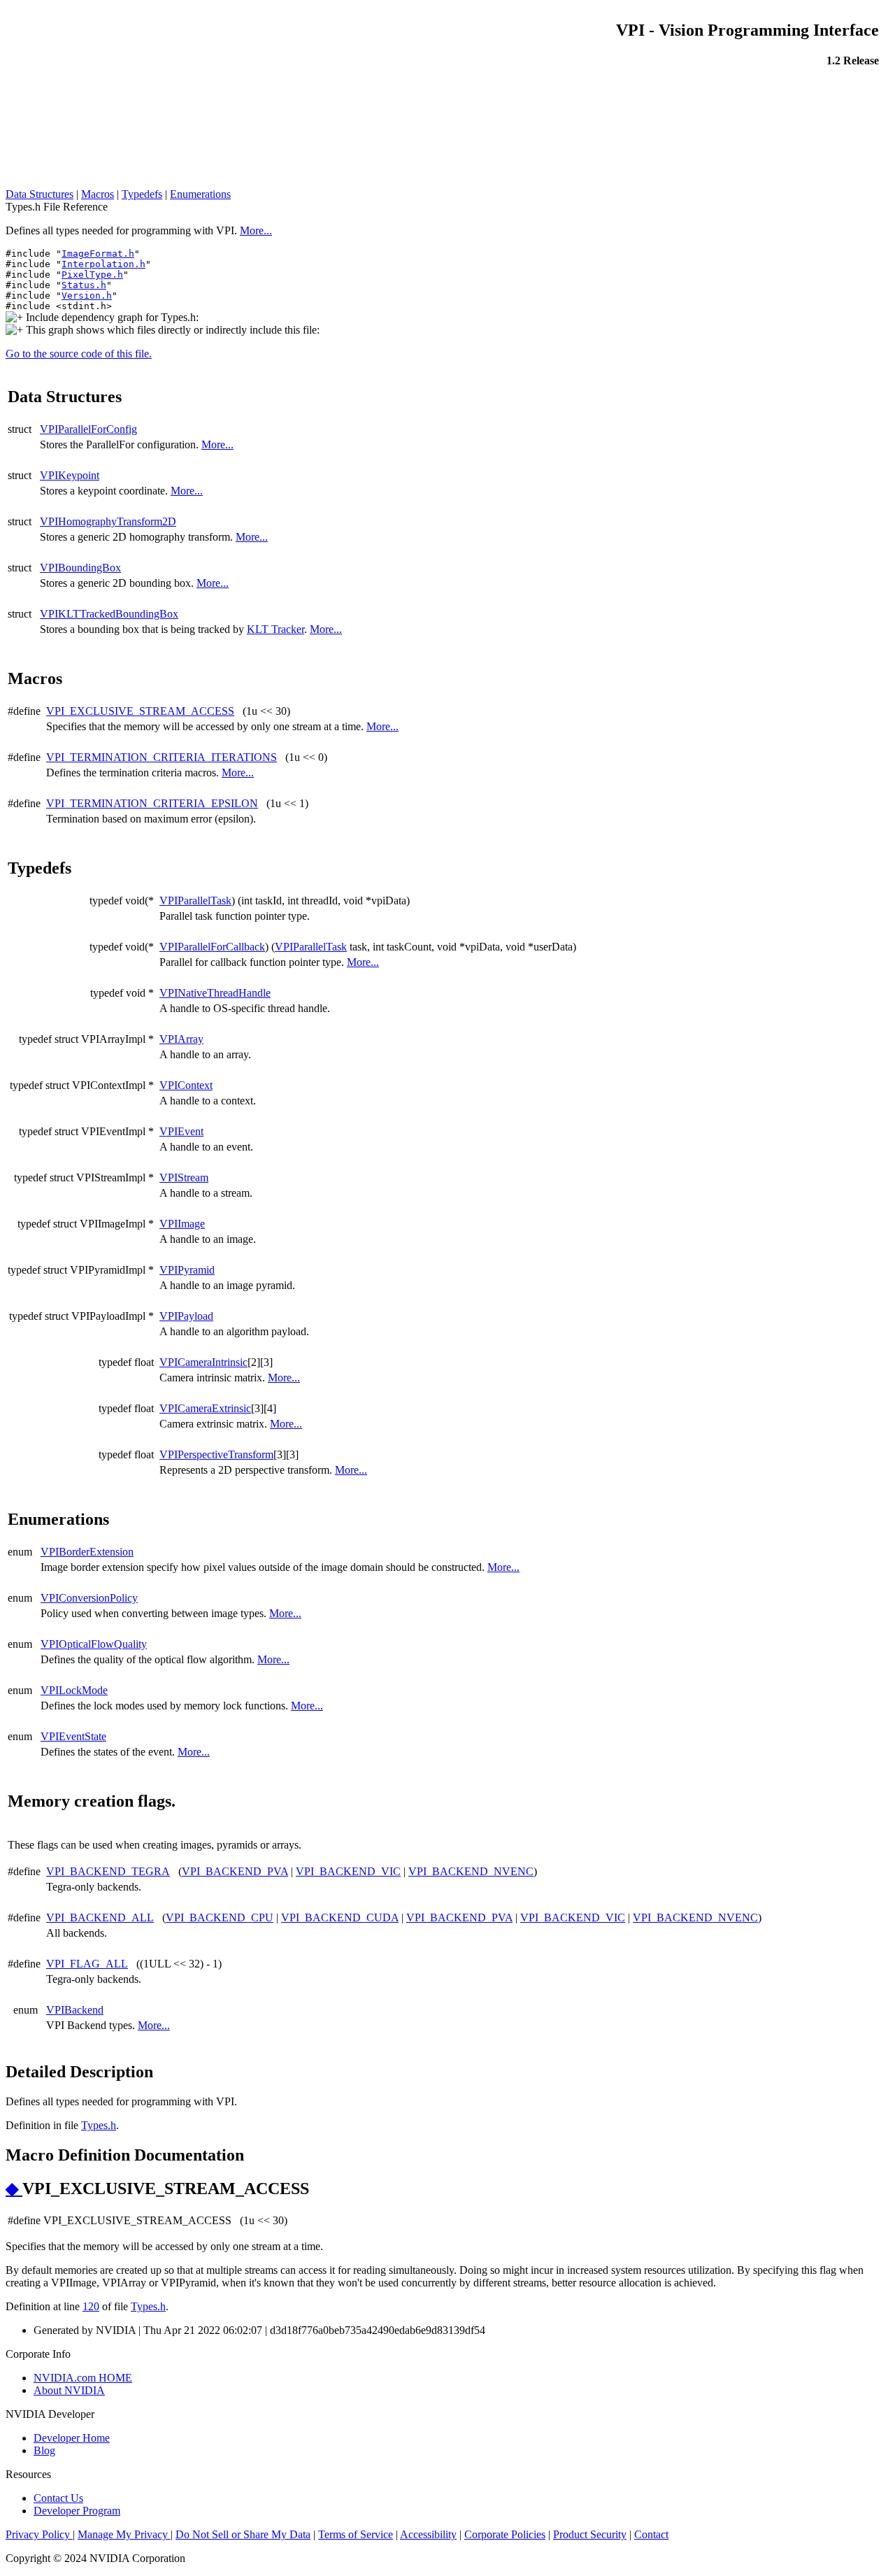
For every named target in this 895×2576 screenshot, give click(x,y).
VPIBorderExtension (87, 1552)
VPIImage (182, 1224)
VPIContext (186, 1085)
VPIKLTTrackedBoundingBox (109, 614)
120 (91, 2306)
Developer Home (72, 2438)
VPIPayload (186, 1316)
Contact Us (58, 2498)
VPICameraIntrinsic (203, 1362)
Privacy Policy (39, 2534)
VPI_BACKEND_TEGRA (108, 1871)
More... (256, 230)
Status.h (84, 285)
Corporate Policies (505, 2534)
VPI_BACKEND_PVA (235, 1871)
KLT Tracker (275, 629)
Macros (98, 194)
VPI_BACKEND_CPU (220, 1917)
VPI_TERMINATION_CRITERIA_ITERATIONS (162, 757)
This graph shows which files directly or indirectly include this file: (171, 330)
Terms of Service (356, 2534)
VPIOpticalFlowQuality (94, 1644)
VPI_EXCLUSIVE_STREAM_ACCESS (140, 711)
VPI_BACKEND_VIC (348, 1871)
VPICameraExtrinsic (205, 1408)
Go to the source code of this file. (79, 354)
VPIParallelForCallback (212, 947)
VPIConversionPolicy (89, 1598)
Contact (651, 2534)
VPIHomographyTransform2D (108, 521)
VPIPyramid (187, 1270)
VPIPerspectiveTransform (216, 1454)
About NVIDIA (69, 2390)
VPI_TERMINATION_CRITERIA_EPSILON (152, 803)
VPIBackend (75, 2010)
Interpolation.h (103, 264)
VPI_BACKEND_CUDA (340, 1917)
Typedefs (142, 194)
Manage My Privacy (124, 2534)
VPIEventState (73, 1736)
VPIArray (181, 1039)
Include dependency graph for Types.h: (111, 317)
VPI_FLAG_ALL (87, 1964)
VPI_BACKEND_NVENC (471, 1871)
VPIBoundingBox (80, 568)
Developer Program (77, 2511)
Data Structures (40, 194)
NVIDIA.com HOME (83, 2378)
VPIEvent (181, 1131)
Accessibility (428, 2534)
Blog (44, 2450)
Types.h (99, 2125)
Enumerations (200, 194)
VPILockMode (74, 1690)
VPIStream (184, 1177)
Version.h (87, 296)
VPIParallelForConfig (88, 429)
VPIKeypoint (70, 475)
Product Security (590, 2534)
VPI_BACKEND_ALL (100, 1917)
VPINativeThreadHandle (215, 993)
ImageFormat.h (98, 254)
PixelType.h (92, 275)
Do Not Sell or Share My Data (243, 2534)
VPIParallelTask (195, 901)
